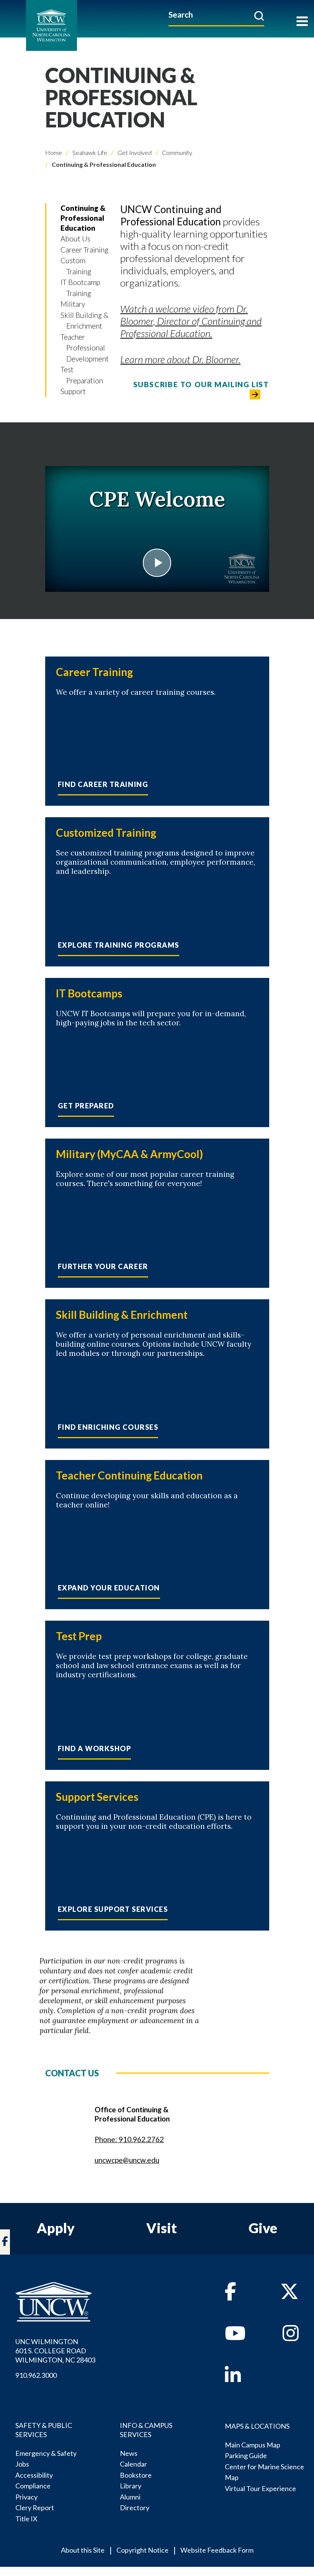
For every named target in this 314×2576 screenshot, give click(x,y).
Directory (135, 2508)
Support (73, 391)
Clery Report (35, 2508)
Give (263, 2228)
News (129, 2453)
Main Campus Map (253, 2445)
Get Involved (134, 152)
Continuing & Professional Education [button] (83, 218)
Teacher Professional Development (85, 348)
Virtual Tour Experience (260, 2488)
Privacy (26, 2497)
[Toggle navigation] (302, 22)
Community (177, 152)
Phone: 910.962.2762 (129, 2139)
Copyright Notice (142, 2550)
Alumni (130, 2497)
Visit (162, 2228)
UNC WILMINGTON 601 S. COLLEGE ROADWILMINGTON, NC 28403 (55, 2351)
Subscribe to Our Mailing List (201, 384)
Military (73, 304)
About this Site (83, 2550)
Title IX (26, 2519)
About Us (75, 239)
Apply (56, 2228)
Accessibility (34, 2475)
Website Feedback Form (217, 2550)
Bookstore (136, 2475)
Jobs (22, 2464)
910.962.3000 (36, 2375)
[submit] (259, 16)
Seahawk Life (89, 152)
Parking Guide (246, 2455)
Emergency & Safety (46, 2453)
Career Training (84, 250)
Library (131, 2486)
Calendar (133, 2464)
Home (54, 152)
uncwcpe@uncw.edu (127, 2160)
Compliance (33, 2486)
